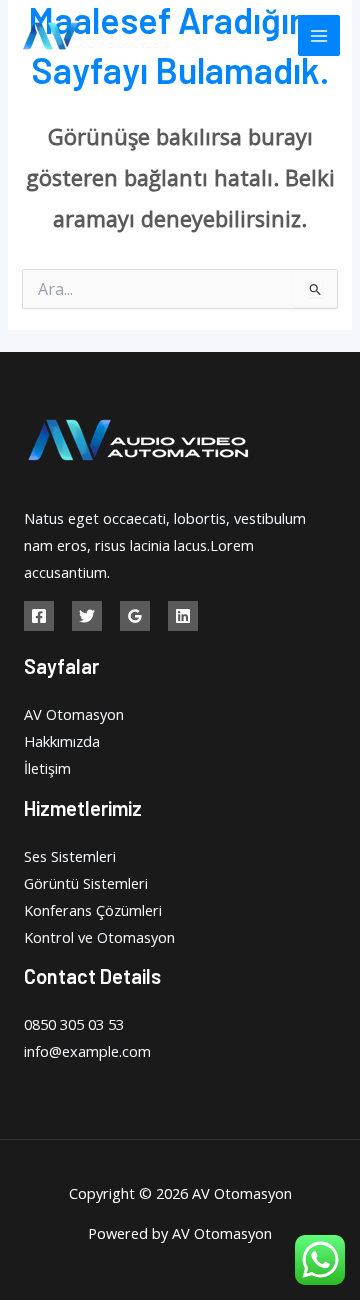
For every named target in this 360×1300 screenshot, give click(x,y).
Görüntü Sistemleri (86, 883)
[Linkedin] (183, 616)
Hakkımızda (62, 741)
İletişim (47, 768)
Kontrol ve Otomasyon (99, 937)
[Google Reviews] (135, 616)
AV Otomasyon (74, 714)
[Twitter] (87, 616)
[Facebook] (39, 616)
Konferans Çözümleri (93, 910)
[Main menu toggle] (319, 36)
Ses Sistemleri (70, 856)
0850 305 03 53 (74, 1024)
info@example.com (87, 1051)
